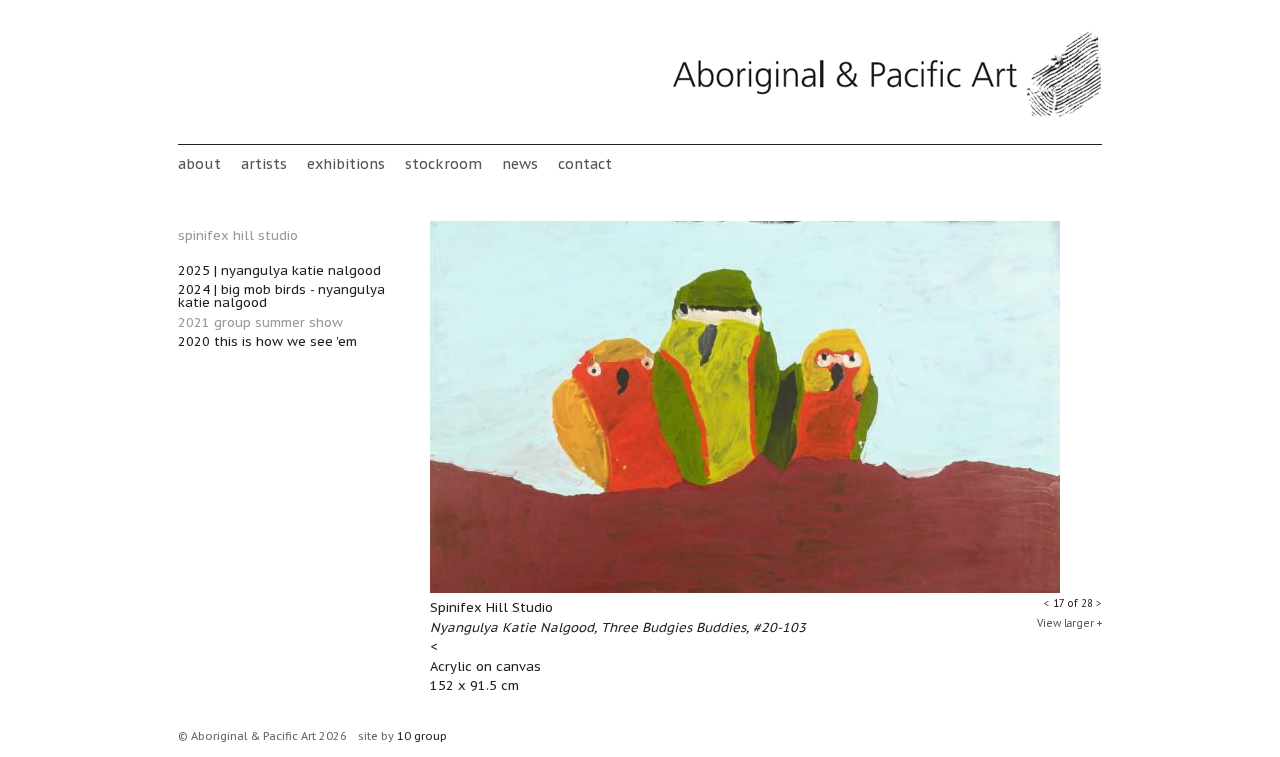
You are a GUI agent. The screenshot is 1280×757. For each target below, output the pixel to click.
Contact (585, 163)
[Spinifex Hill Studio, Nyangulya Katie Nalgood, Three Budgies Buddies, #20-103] (745, 588)
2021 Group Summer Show (260, 322)
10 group (422, 736)
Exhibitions (346, 163)
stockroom (443, 163)
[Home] (887, 113)
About (199, 163)
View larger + (1069, 623)
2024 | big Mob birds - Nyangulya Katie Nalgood (281, 296)
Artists (264, 163)
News (520, 163)
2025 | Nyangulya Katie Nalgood (279, 270)
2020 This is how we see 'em (267, 341)
